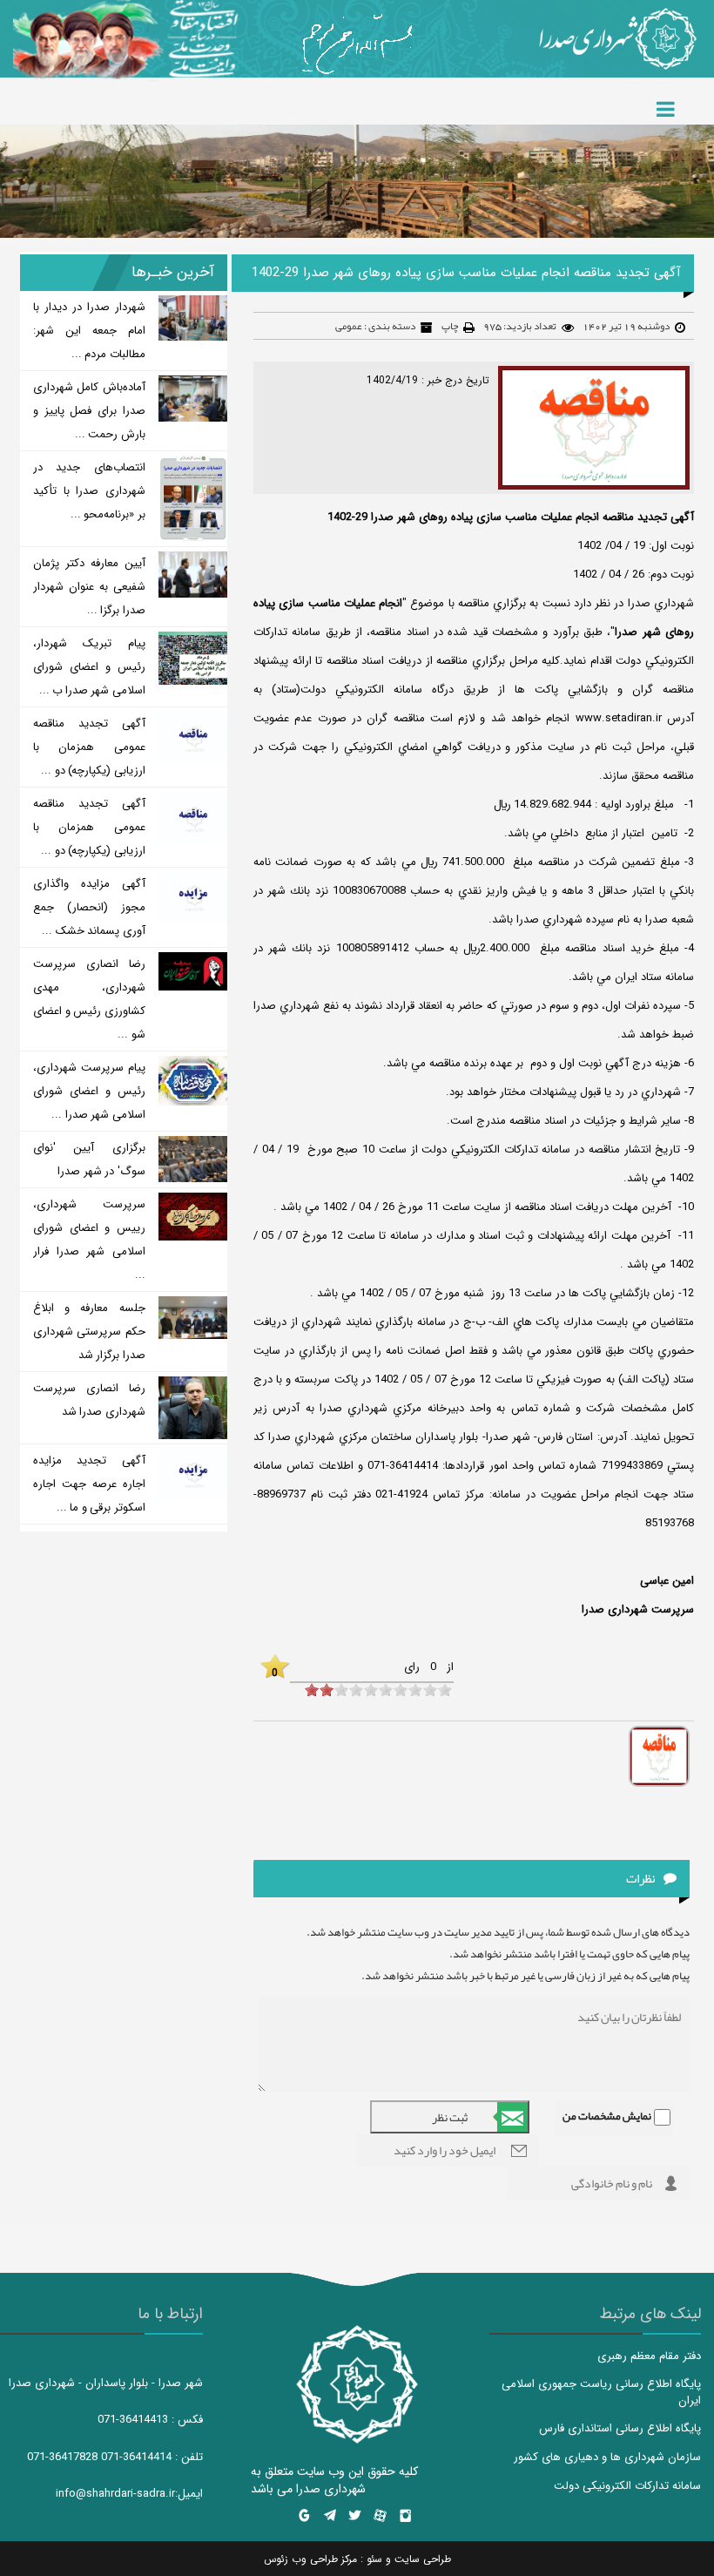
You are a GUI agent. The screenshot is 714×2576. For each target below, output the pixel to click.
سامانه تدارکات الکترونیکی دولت (627, 2486)
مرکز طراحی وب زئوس (310, 2559)
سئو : (370, 2559)
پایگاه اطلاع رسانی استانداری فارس (620, 2428)
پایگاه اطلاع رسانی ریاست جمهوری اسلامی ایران (601, 2392)
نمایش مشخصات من (607, 2116)
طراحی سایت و (417, 2559)
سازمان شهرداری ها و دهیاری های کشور (607, 2457)
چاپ (450, 326)
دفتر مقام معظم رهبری (649, 2356)
